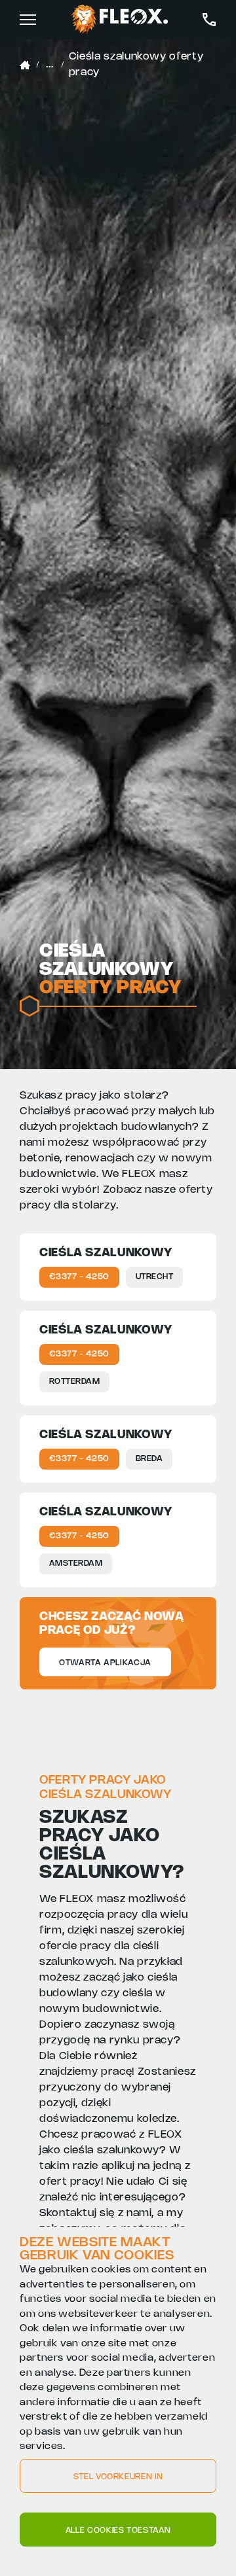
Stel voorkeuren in (118, 2477)
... (49, 64)
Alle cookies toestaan (118, 2531)
